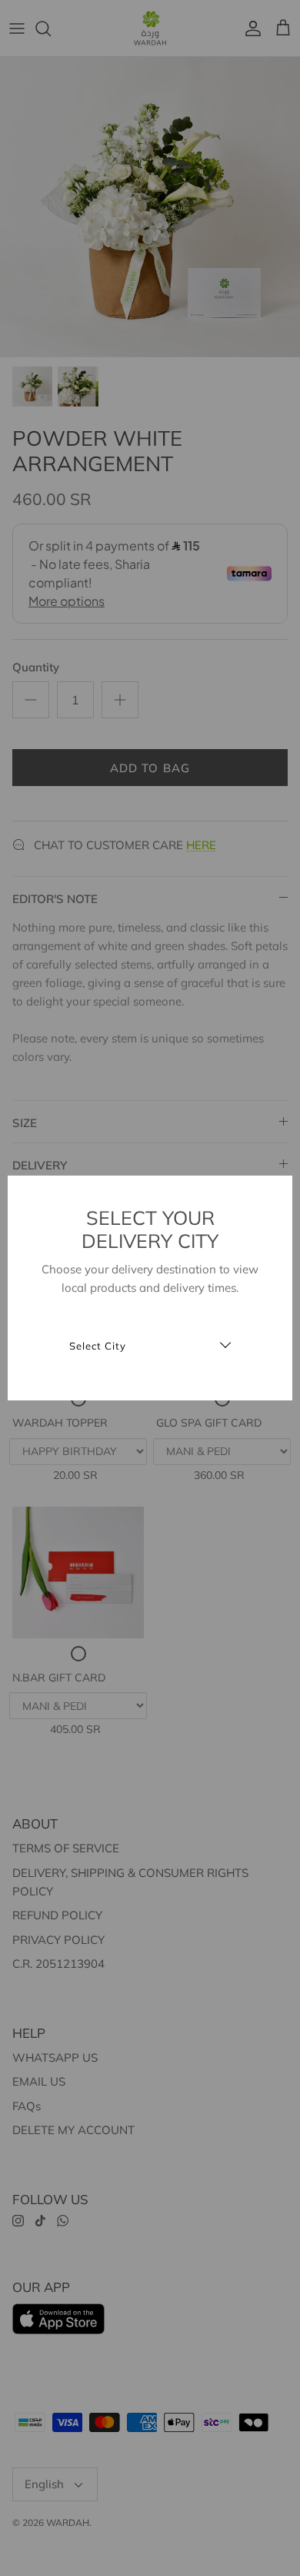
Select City (98, 1346)
